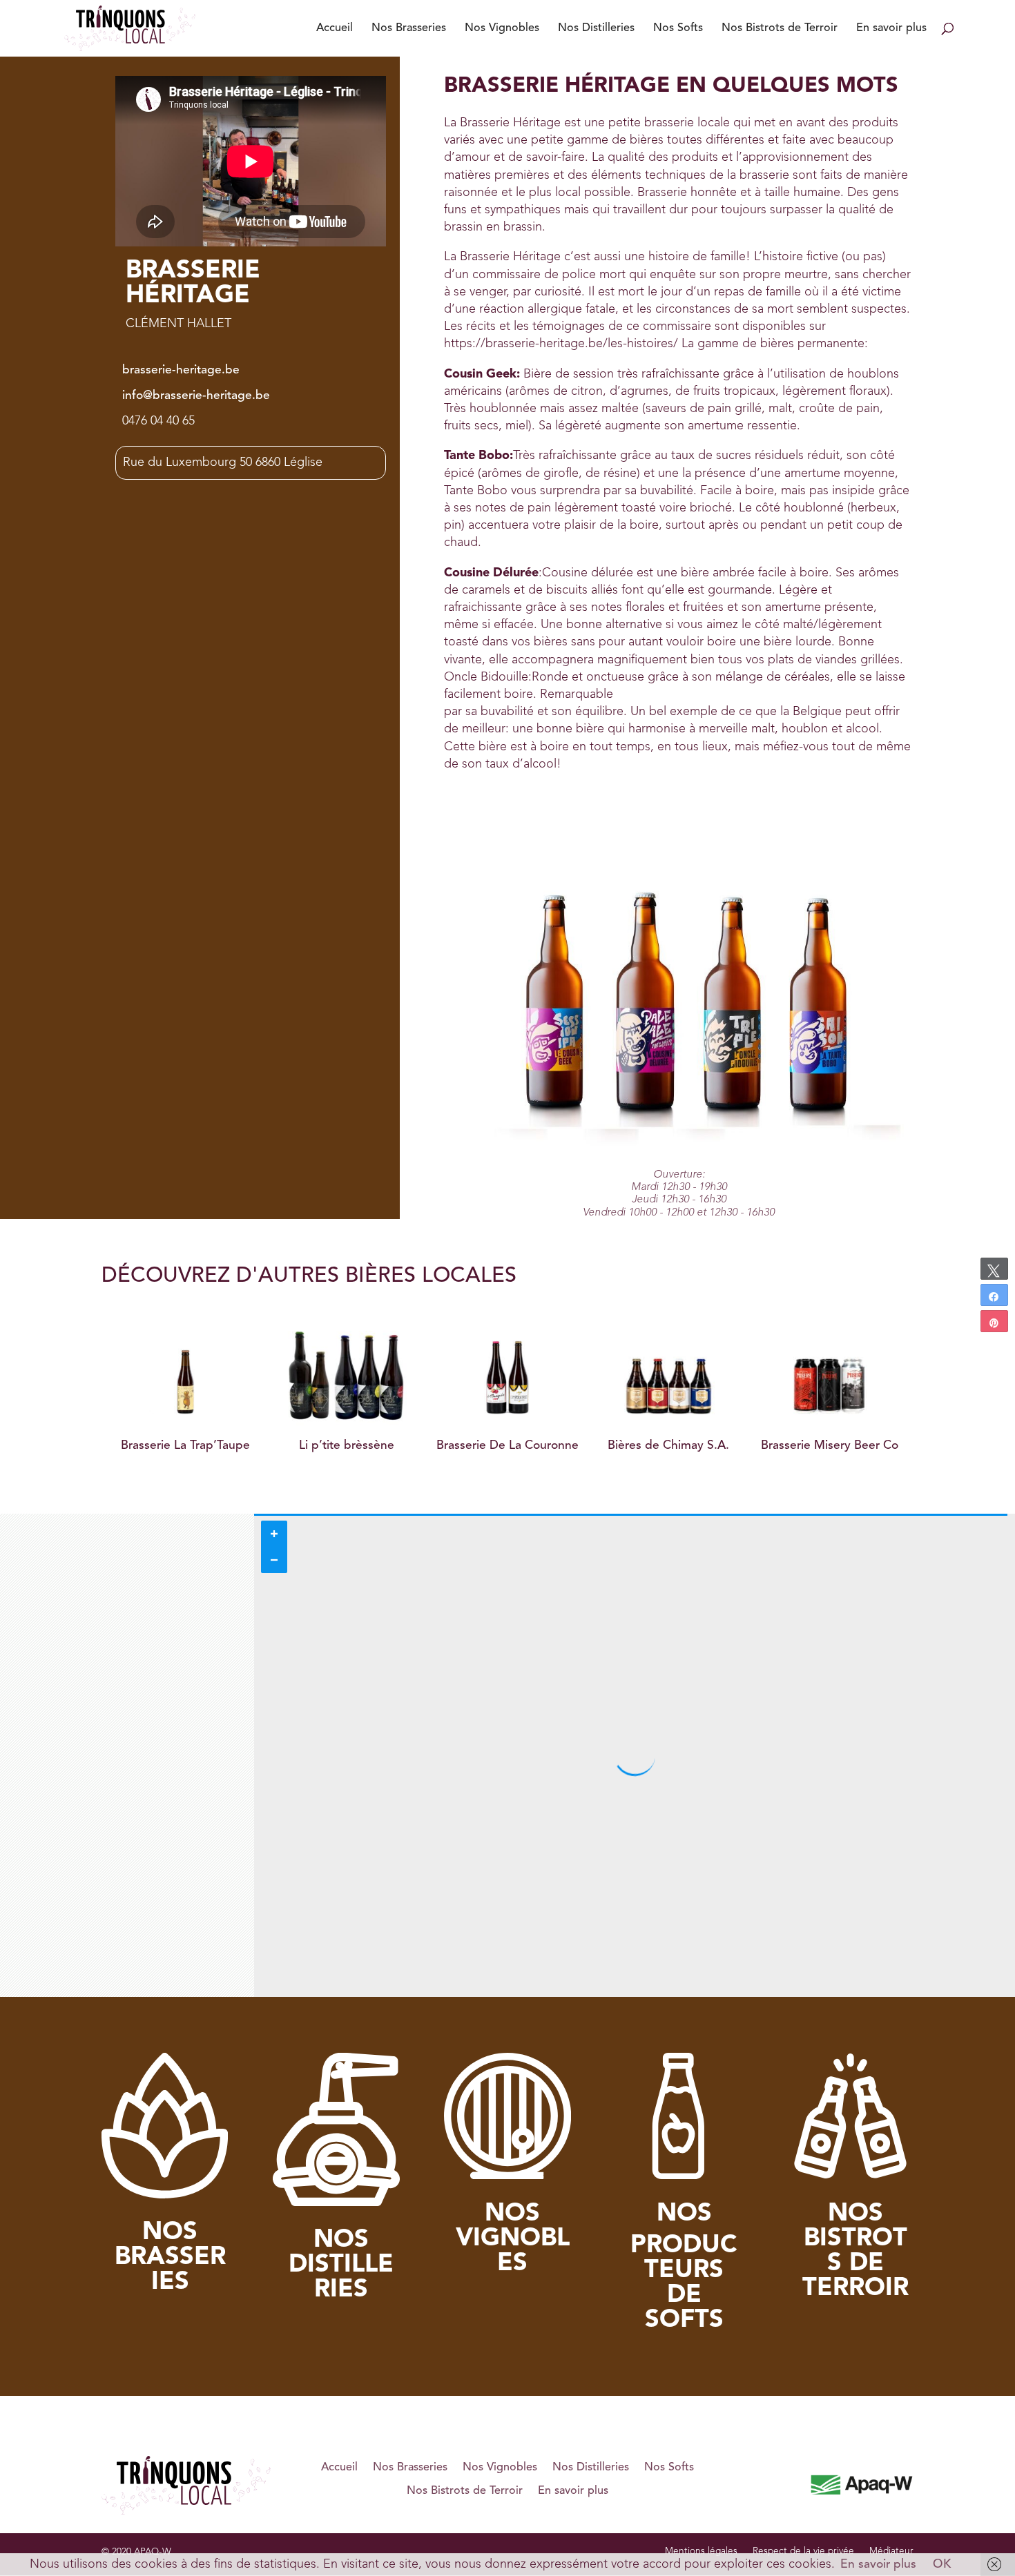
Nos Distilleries (596, 28)
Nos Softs (678, 28)
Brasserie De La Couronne (347, 1446)
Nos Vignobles (502, 28)
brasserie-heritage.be (181, 370)
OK (942, 2565)
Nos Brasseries (409, 28)
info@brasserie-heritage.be (196, 396)
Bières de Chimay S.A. (507, 1446)
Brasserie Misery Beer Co (669, 1446)
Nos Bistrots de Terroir (780, 28)
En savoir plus (891, 28)
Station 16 (829, 1446)
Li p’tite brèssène (186, 1446)
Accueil (335, 28)
